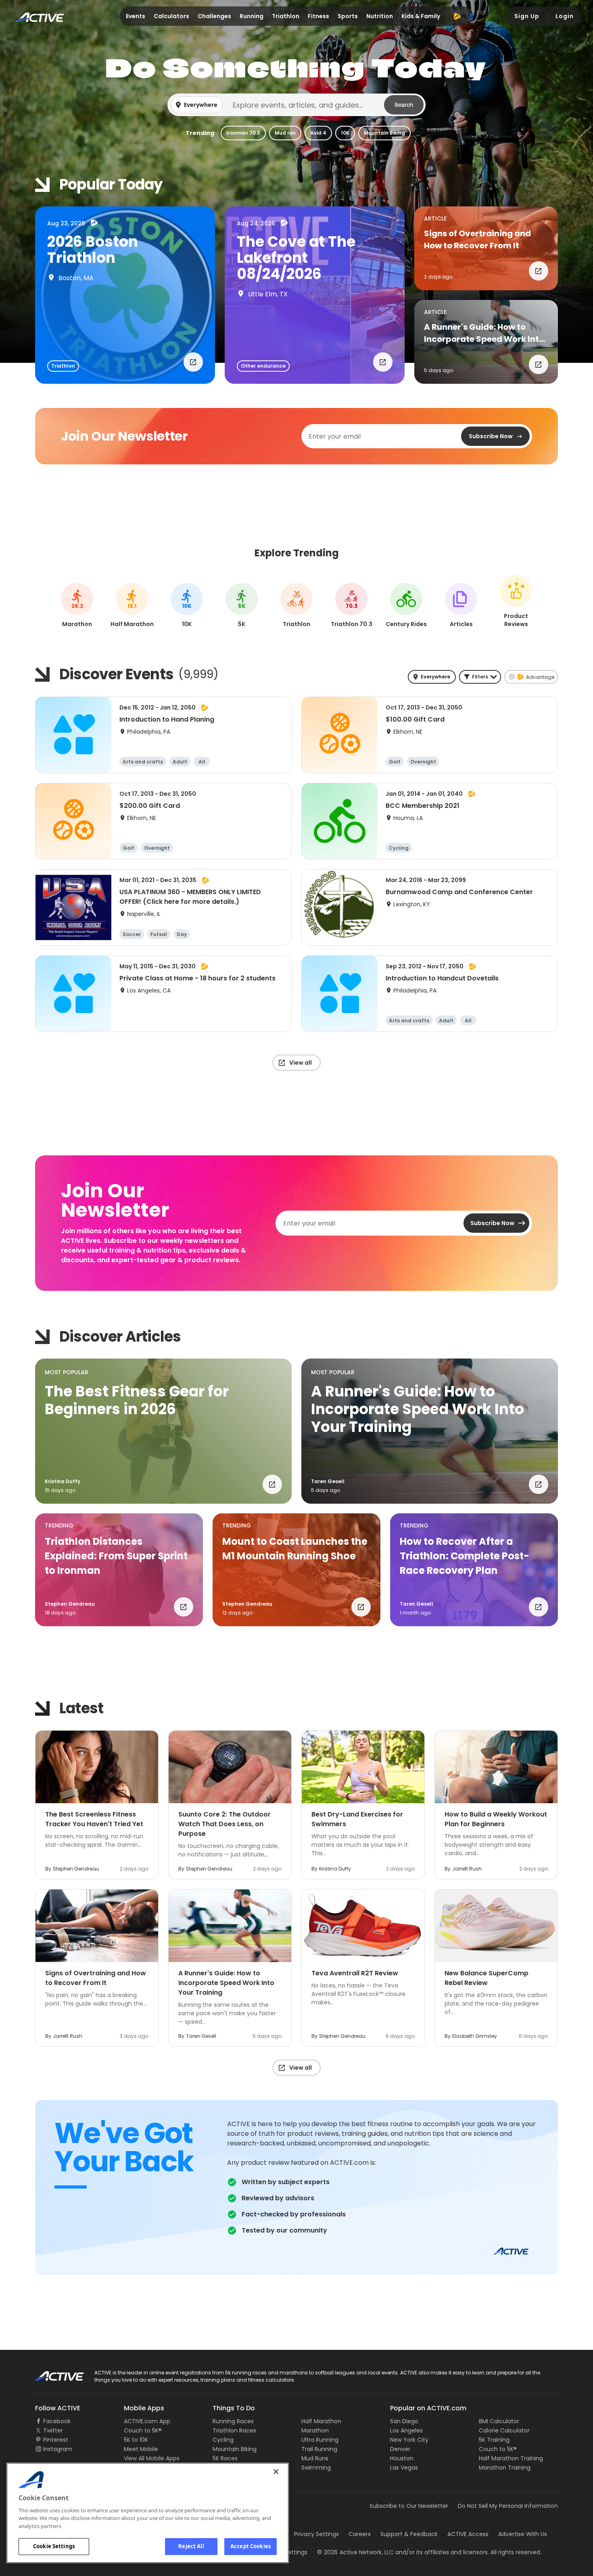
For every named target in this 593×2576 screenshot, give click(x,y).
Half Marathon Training (511, 2458)
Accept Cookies (251, 2546)
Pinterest (56, 2440)
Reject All (191, 2546)
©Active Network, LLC (355, 2552)
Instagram (58, 2449)
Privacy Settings (316, 2534)
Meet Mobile (141, 2449)
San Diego (404, 2421)
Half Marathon (321, 2421)
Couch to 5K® (143, 2430)
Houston (402, 2458)
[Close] (276, 2472)
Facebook (57, 2421)
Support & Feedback (409, 2534)
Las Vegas (404, 2468)
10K (345, 133)
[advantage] (457, 16)
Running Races (233, 2421)
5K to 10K (136, 2440)
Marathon (315, 2430)
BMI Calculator (499, 2421)
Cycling (223, 2440)
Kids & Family (421, 16)
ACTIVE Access (468, 2534)
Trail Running (319, 2449)
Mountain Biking (384, 133)
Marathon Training (505, 2468)
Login (565, 16)
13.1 (132, 606)
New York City (409, 2440)
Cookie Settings (54, 2546)
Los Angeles (406, 2430)
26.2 (77, 606)
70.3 (352, 606)
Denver (400, 2449)
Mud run (285, 133)
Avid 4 (318, 133)
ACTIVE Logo (52, 2373)
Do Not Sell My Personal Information (508, 2506)
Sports (348, 16)
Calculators (171, 16)
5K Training (494, 2440)
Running (252, 16)
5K (242, 606)
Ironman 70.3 (243, 133)
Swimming (316, 2468)
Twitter (53, 2430)
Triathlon (286, 16)
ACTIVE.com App (147, 2421)
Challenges (214, 16)
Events (136, 16)
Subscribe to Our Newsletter (409, 2506)
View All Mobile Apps (152, 2458)
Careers (360, 2534)
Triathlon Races (234, 2430)
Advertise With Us (523, 2534)
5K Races (225, 2458)
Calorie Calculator (504, 2430)
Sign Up (527, 16)
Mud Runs (315, 2458)
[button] (296, 105)
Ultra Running (320, 2440)
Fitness (318, 16)
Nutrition (380, 16)
